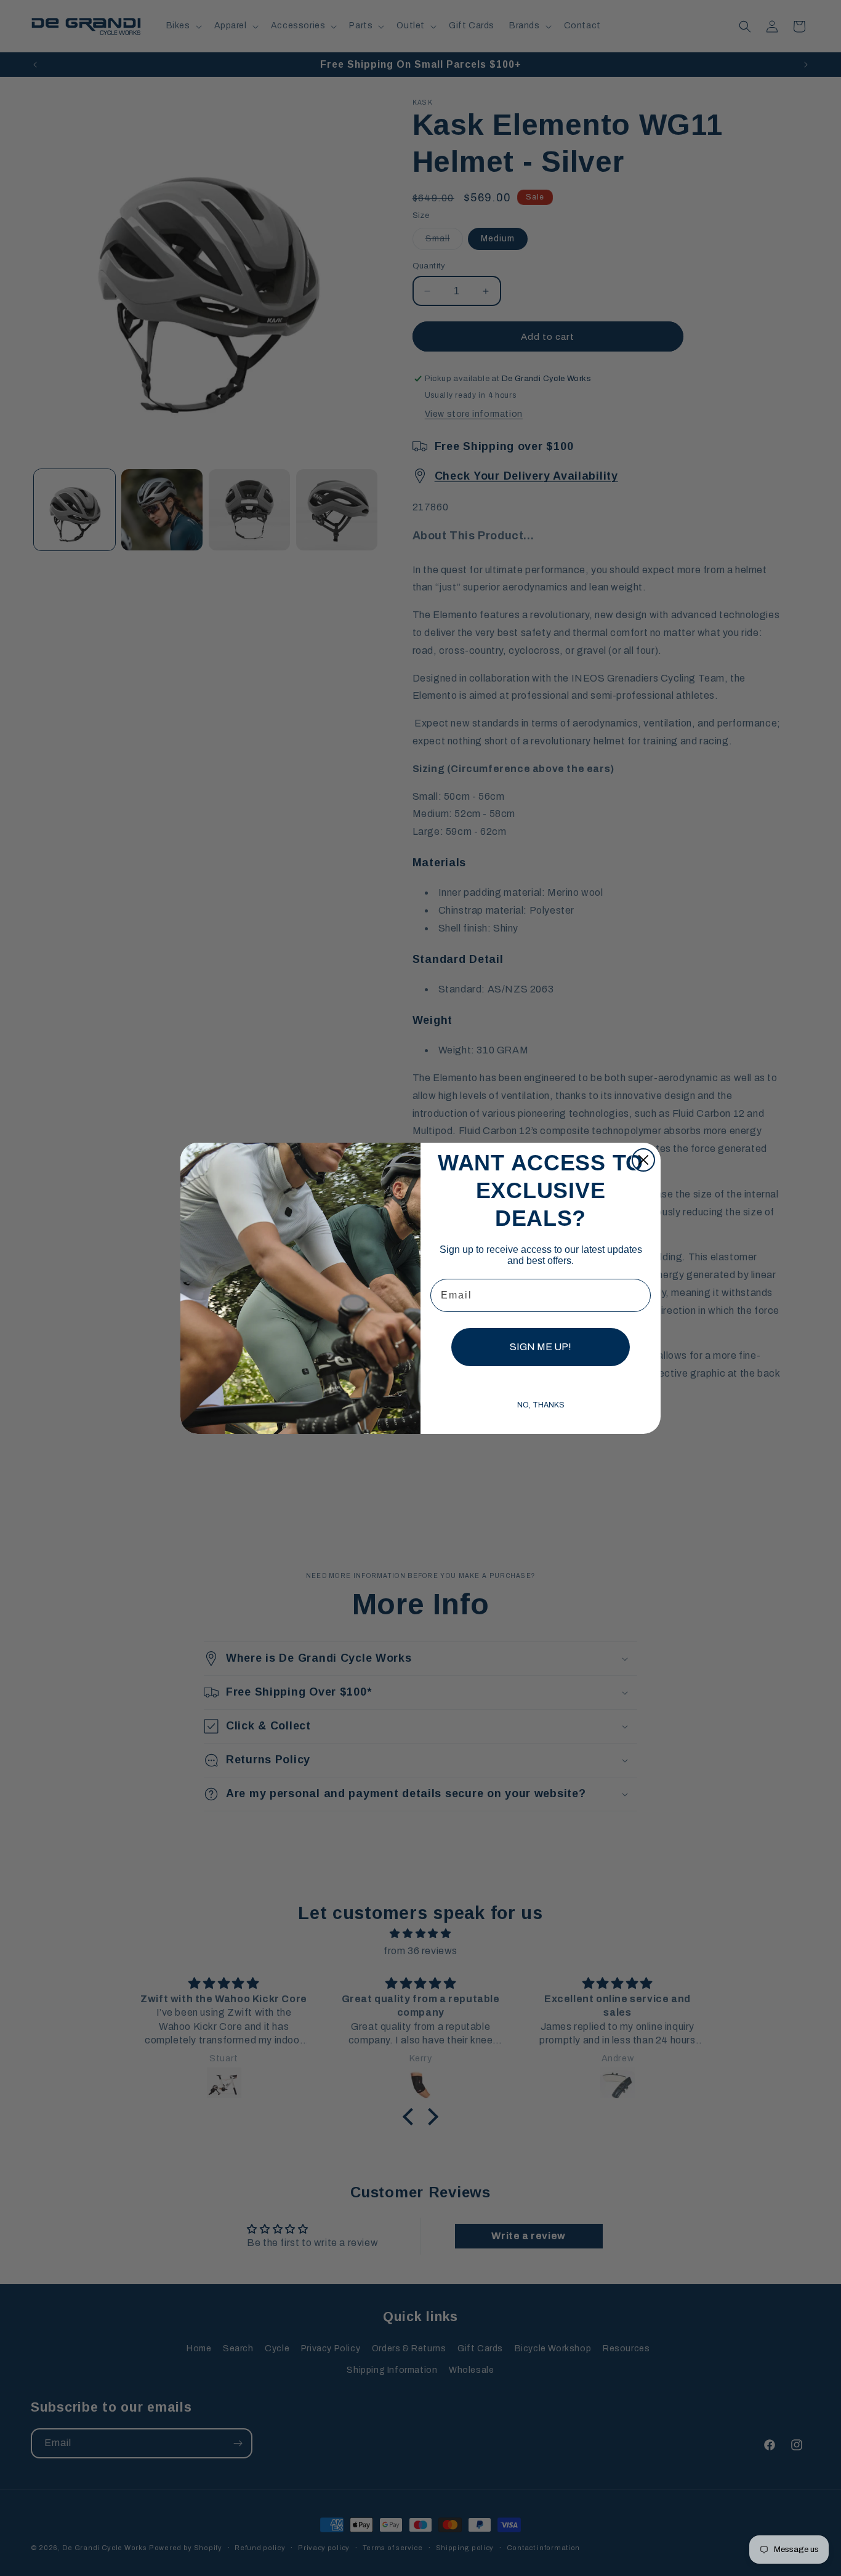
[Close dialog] (643, 1160)
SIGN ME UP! (541, 1347)
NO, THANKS (541, 1405)
